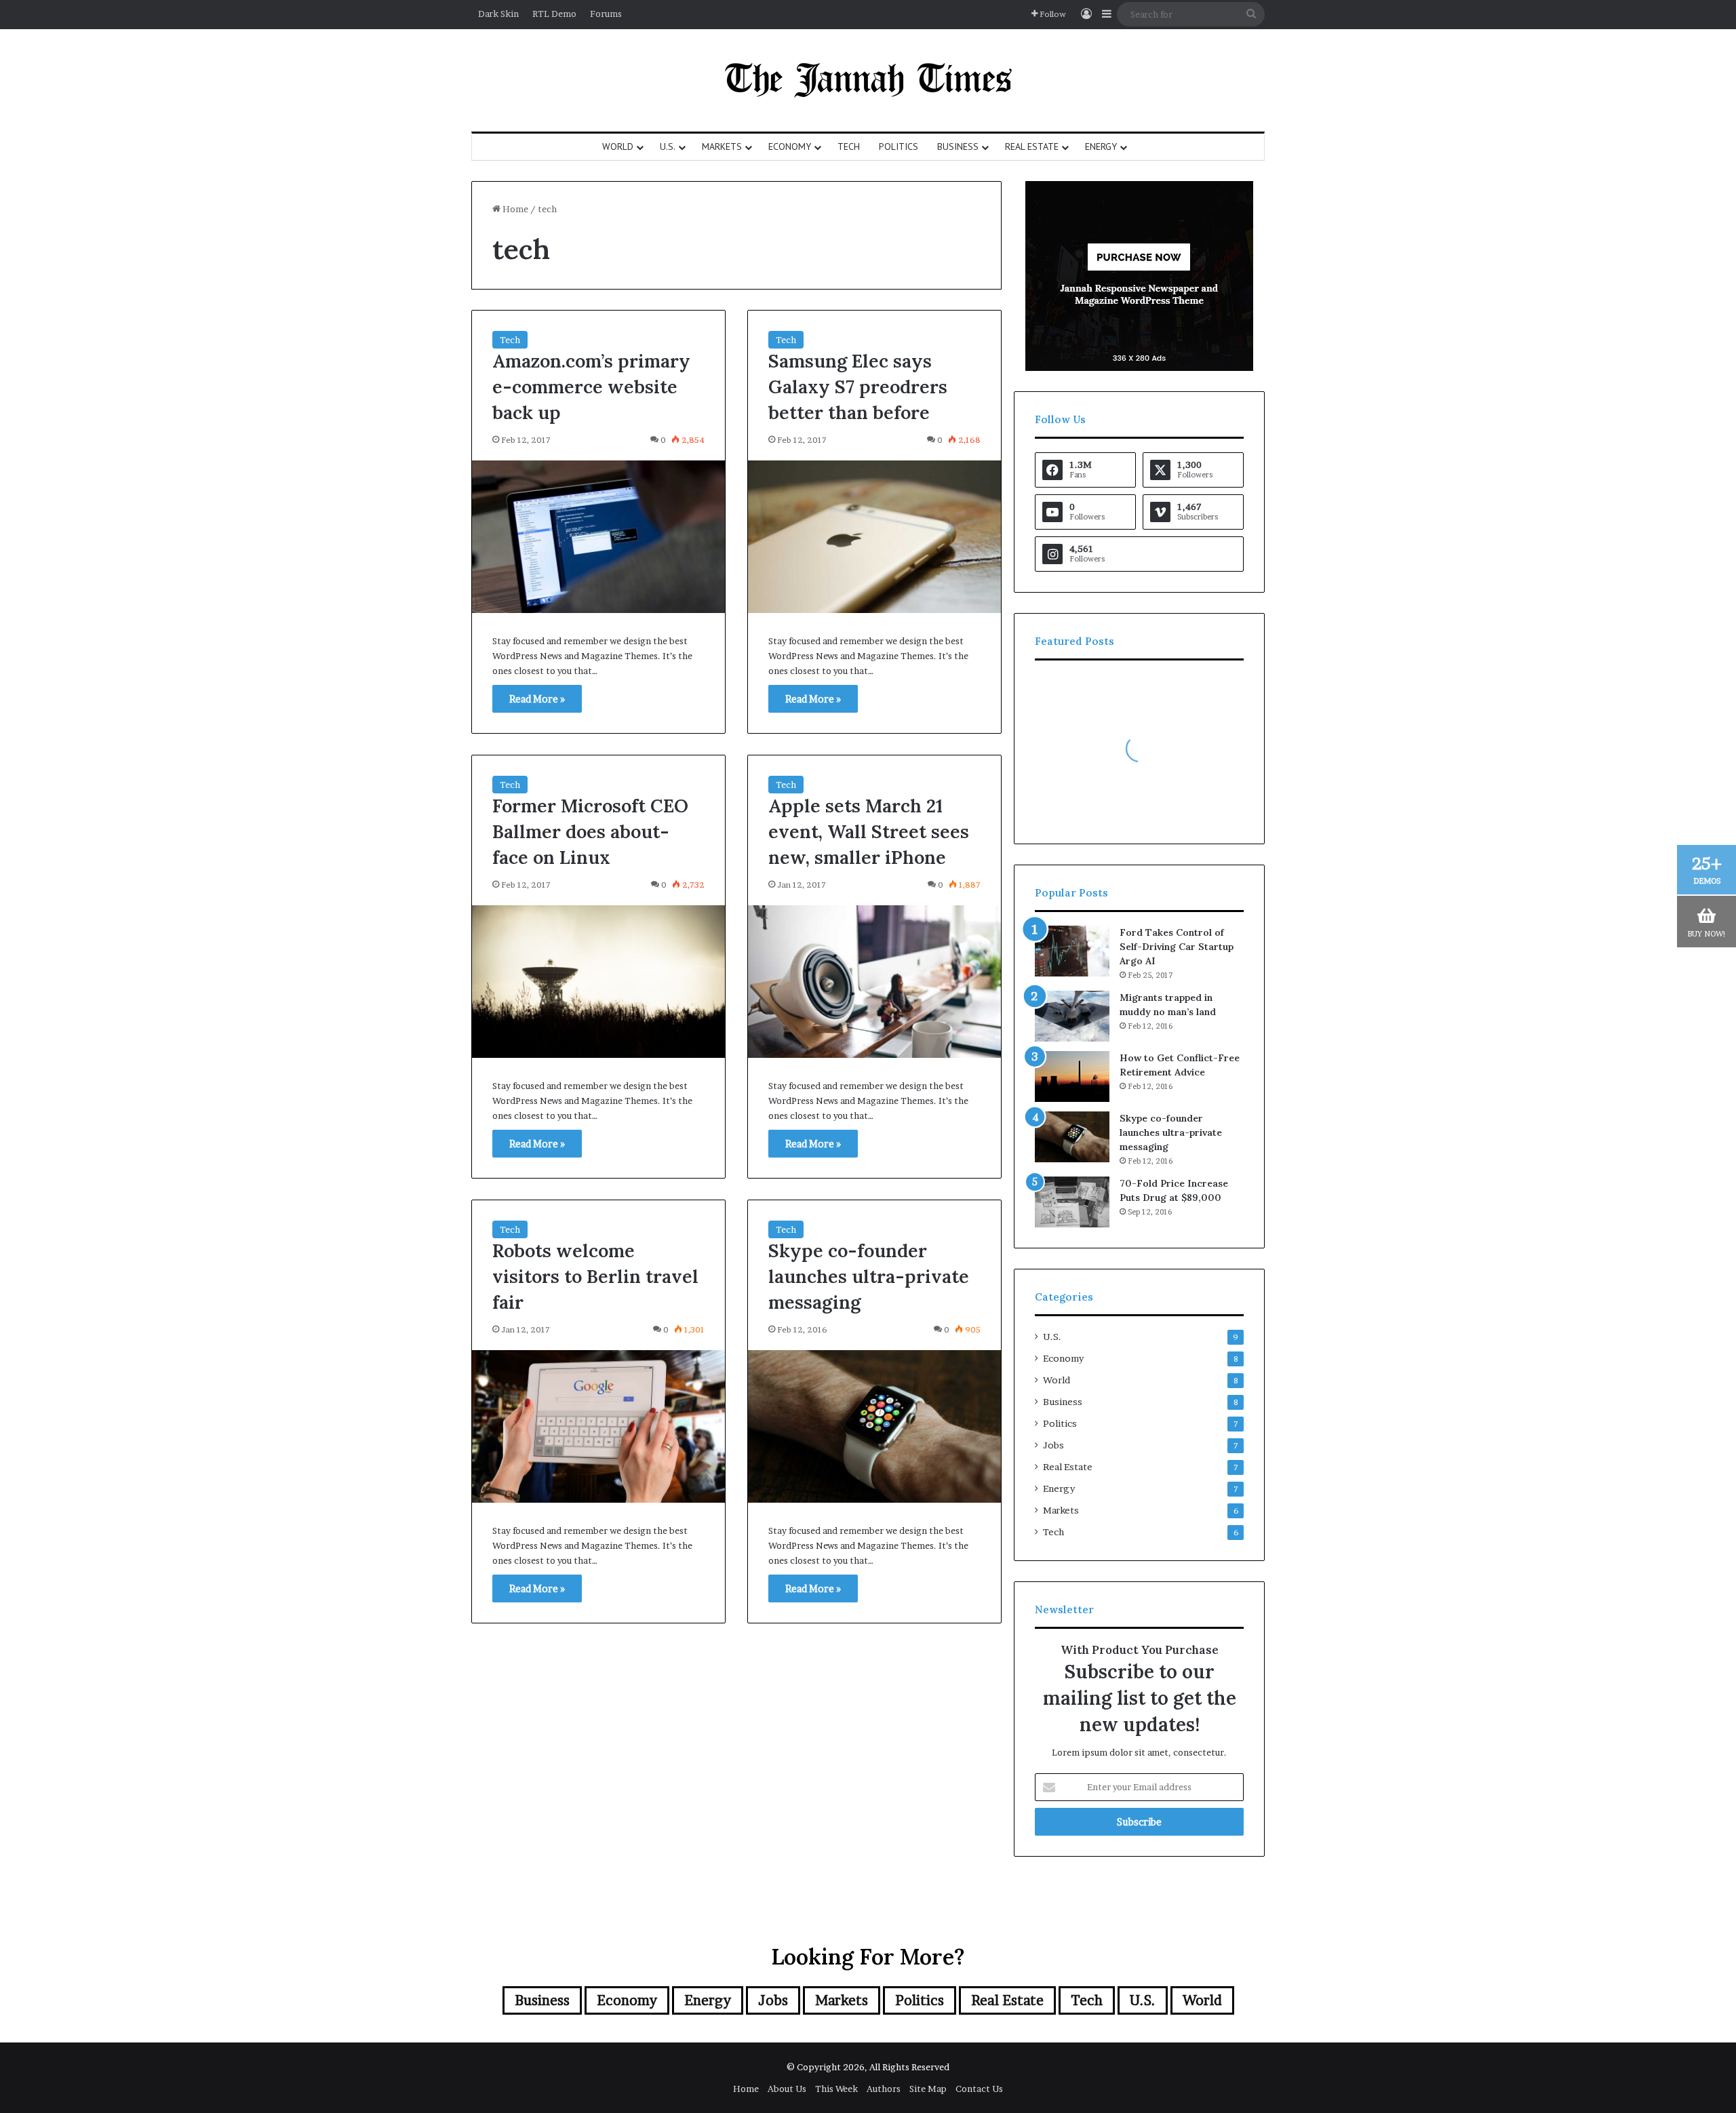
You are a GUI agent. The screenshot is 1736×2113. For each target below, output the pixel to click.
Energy (1101, 146)
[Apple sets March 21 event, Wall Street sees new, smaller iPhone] (874, 982)
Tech (849, 146)
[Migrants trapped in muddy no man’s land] (1072, 1016)
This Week (836, 2089)
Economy (790, 146)
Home (514, 209)
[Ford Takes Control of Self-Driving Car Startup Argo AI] (1072, 951)
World (618, 146)
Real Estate (1032, 146)
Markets (722, 146)
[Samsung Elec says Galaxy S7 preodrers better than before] (874, 537)
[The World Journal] (868, 80)
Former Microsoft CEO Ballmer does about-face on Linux (590, 831)
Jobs (1053, 1445)
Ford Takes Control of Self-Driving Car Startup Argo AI (1177, 947)
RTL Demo (554, 14)
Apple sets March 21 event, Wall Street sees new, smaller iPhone (869, 831)
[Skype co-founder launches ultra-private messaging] (874, 1426)
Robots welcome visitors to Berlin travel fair (595, 1276)
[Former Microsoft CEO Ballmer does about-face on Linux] (598, 982)
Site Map (928, 2089)
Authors (884, 2089)
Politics (899, 146)
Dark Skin (498, 14)
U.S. (668, 146)
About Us (787, 2089)
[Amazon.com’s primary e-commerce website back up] (598, 537)
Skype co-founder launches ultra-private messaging (869, 1276)
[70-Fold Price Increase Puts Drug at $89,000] (1072, 1202)
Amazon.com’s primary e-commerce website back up (591, 387)
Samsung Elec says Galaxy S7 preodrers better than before (858, 387)
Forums (606, 14)
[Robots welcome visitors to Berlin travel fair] (598, 1426)
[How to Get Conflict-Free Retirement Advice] (1072, 1077)
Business (958, 146)
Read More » (537, 699)
